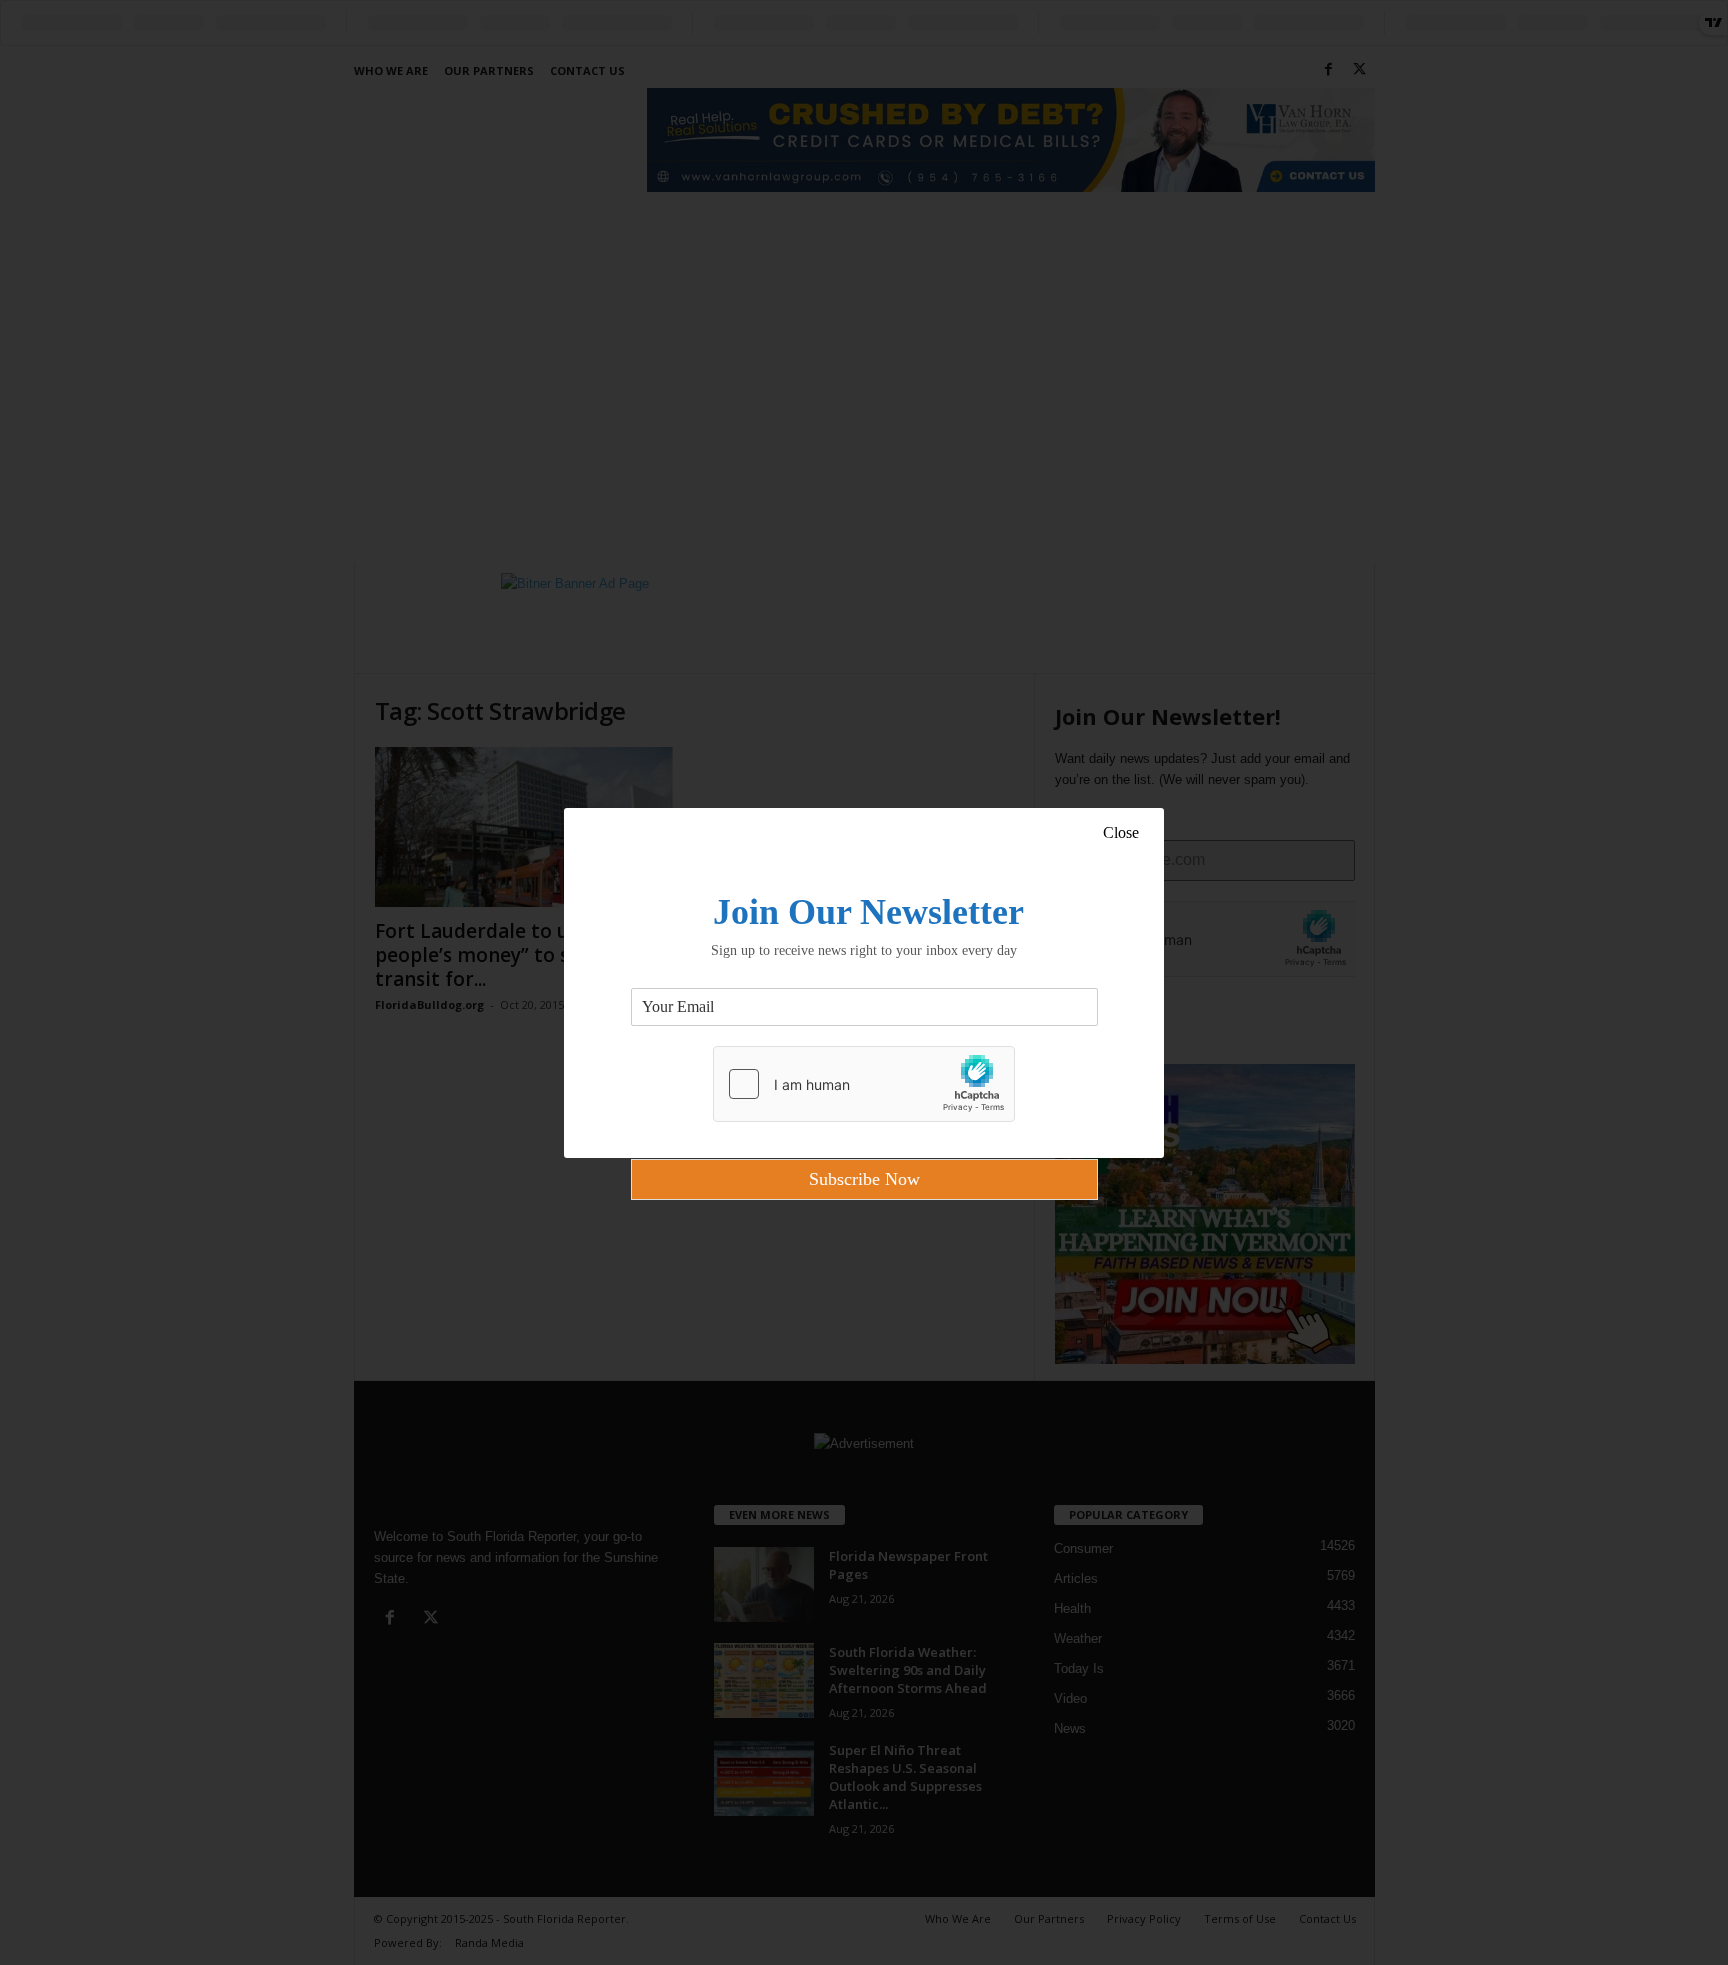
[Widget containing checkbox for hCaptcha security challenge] (864, 1084)
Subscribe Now (864, 1179)
